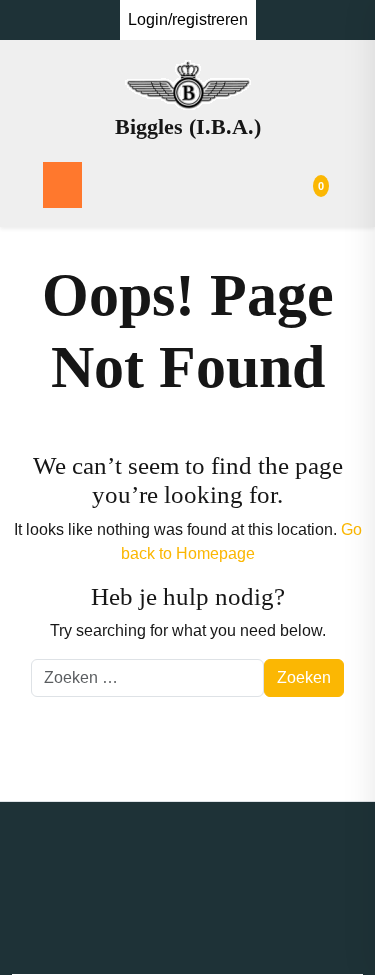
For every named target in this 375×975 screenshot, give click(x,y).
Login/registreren (188, 19)
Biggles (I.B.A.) (188, 126)
